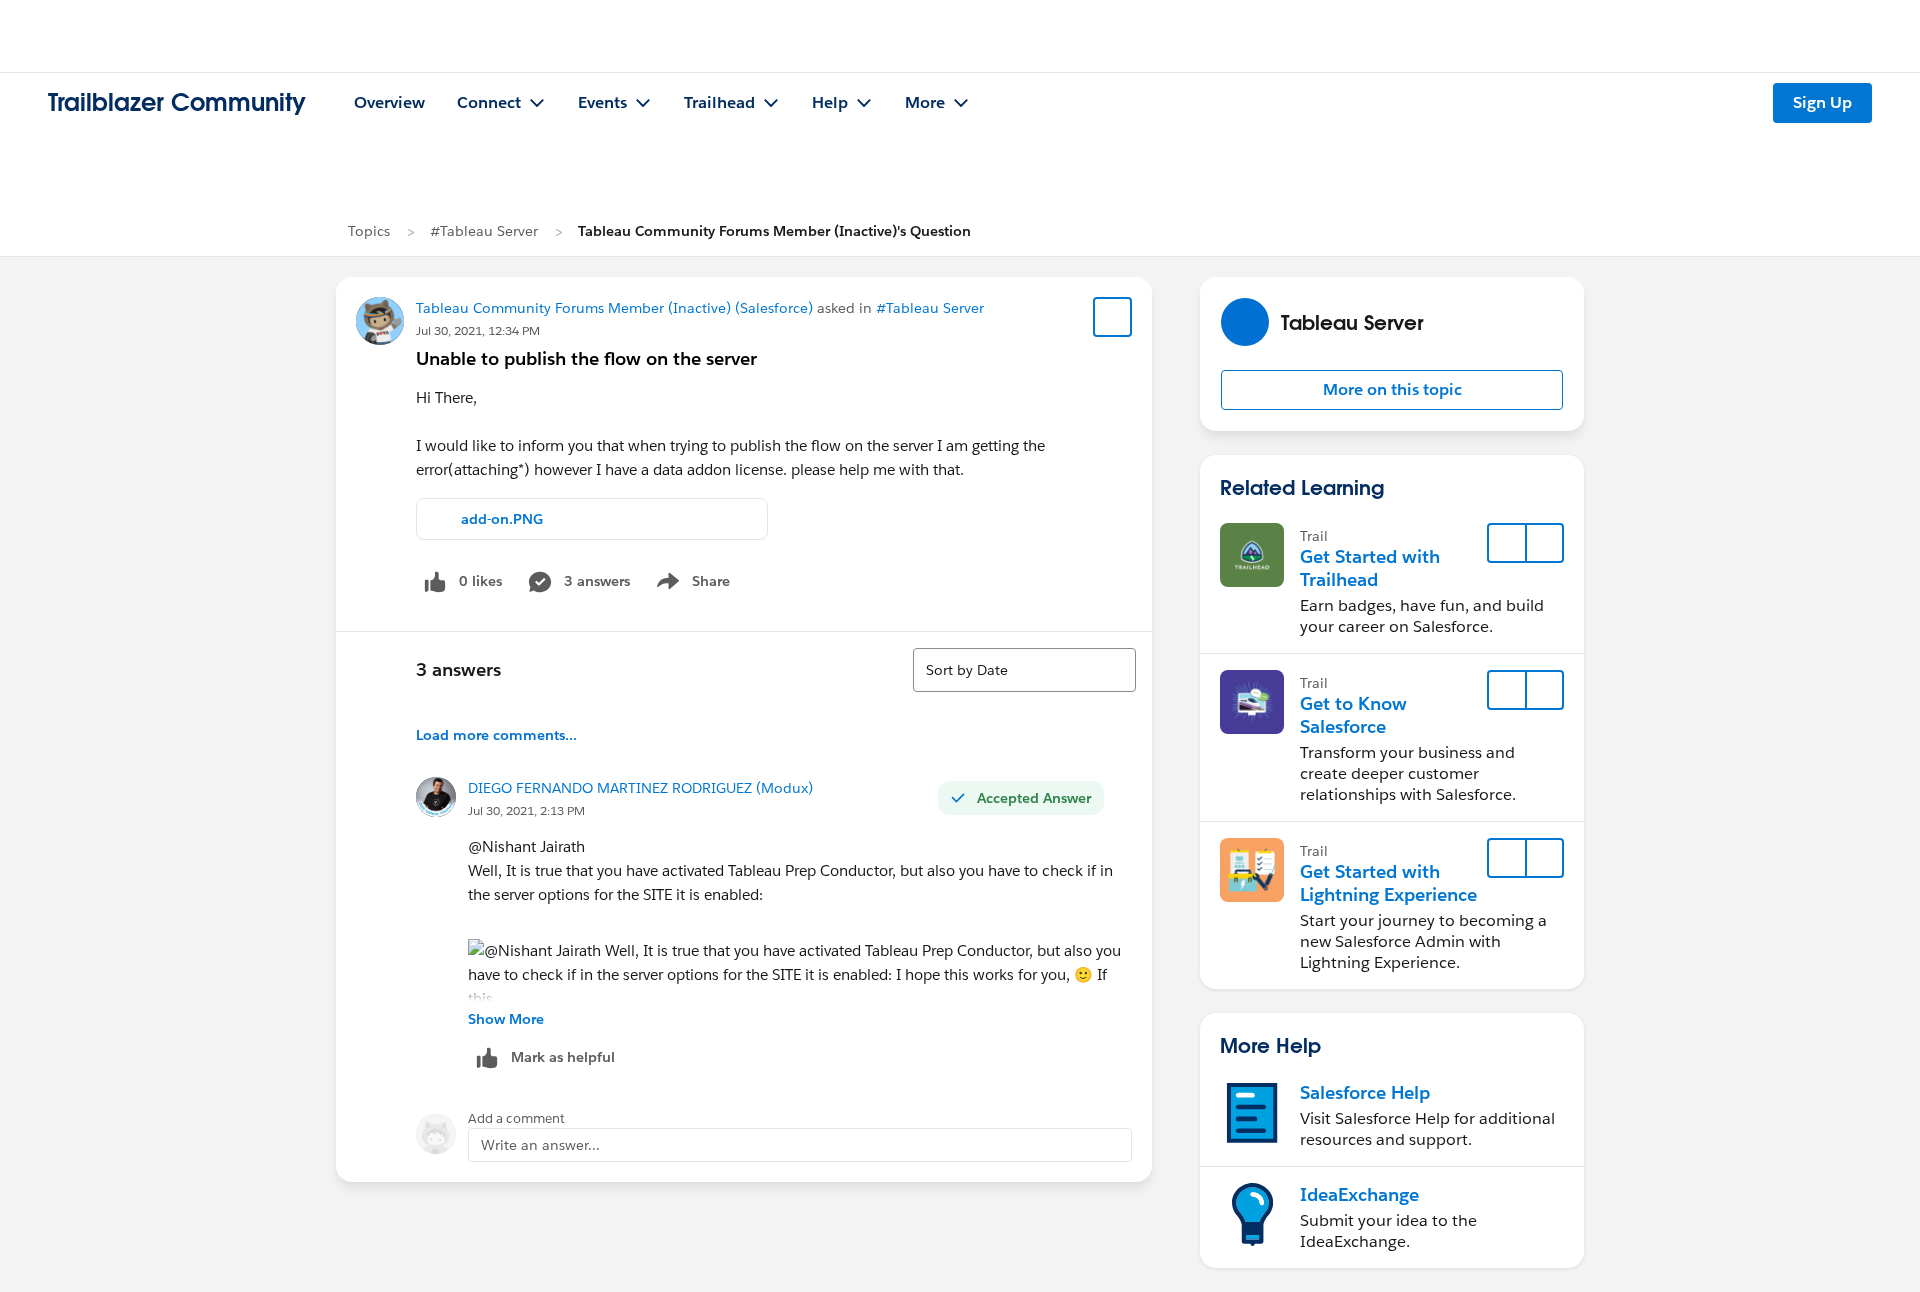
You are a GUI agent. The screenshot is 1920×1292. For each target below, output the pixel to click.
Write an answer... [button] (540, 1145)
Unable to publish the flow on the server (586, 358)
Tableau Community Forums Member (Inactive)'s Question (774, 231)
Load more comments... (496, 735)
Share (690, 585)
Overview (389, 102)
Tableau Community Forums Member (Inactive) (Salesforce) (614, 308)
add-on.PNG (502, 519)
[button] (1392, 390)
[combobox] (1024, 670)
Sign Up (1822, 102)
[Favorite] (1113, 317)
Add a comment (516, 1118)
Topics (369, 231)
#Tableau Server (484, 231)
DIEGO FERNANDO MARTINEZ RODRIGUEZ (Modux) (640, 788)
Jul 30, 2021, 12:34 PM (478, 330)
